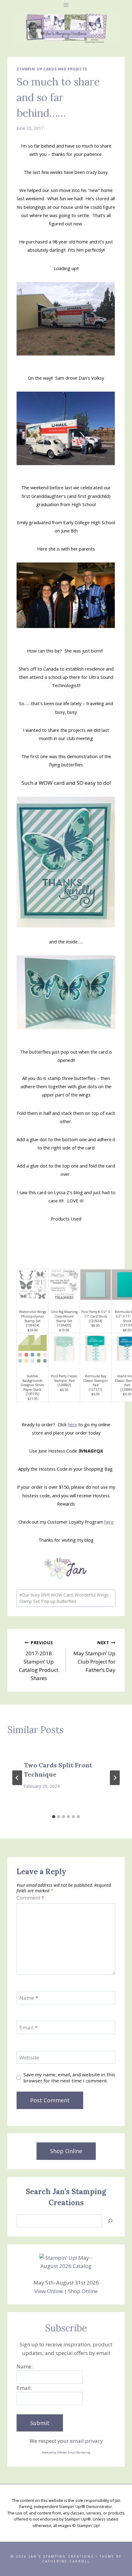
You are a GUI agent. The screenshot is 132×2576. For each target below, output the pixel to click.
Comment (30, 1898)
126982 (64, 1385)
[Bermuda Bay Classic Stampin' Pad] (96, 1349)
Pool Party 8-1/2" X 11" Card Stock (96, 1314)
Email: (24, 2388)
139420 (64, 1325)
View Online (49, 2291)
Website (29, 2058)
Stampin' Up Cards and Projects (52, 69)
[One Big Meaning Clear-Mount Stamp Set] (64, 1285)
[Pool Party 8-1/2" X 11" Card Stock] (96, 1285)
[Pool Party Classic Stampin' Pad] (64, 1349)
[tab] (54, 1817)
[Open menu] (66, 5)
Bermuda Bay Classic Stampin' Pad (96, 1380)
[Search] (110, 2221)
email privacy (86, 2441)
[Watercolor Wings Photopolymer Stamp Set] (33, 1285)
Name (29, 1998)
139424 (33, 1325)
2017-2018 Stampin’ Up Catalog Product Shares (39, 1661)
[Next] (115, 1778)
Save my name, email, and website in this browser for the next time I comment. (69, 2078)
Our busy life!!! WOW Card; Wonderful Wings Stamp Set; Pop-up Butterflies (64, 1598)
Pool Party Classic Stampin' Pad (64, 1378)
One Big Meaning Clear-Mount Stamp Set (64, 1316)
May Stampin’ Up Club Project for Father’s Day (94, 1657)
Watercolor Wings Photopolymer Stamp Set (33, 1316)
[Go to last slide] (17, 1778)
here (72, 1424)
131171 (95, 1390)
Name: (25, 2366)
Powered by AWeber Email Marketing (66, 2452)
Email (28, 2028)
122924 (95, 1321)
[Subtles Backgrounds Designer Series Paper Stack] (33, 1349)
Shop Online (83, 2291)
